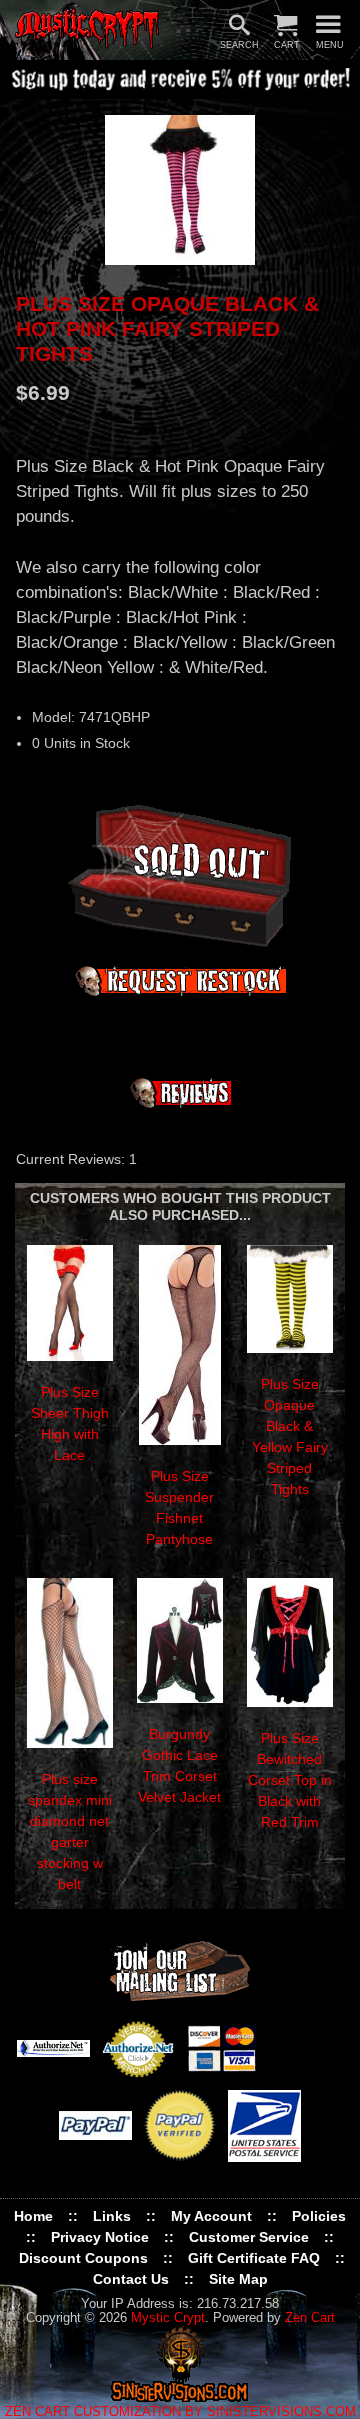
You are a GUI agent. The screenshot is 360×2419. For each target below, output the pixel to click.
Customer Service (249, 2237)
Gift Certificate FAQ (254, 2258)
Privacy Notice (100, 2237)
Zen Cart (310, 2318)
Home (33, 2216)
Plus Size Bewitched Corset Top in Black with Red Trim (290, 1780)
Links (112, 2216)
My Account (211, 2216)
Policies (319, 2216)
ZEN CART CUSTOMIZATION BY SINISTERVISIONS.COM (180, 2412)
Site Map (238, 2279)
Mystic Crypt (168, 2318)
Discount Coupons (83, 2258)
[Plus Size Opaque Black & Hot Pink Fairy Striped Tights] (179, 190)
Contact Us (131, 2279)
